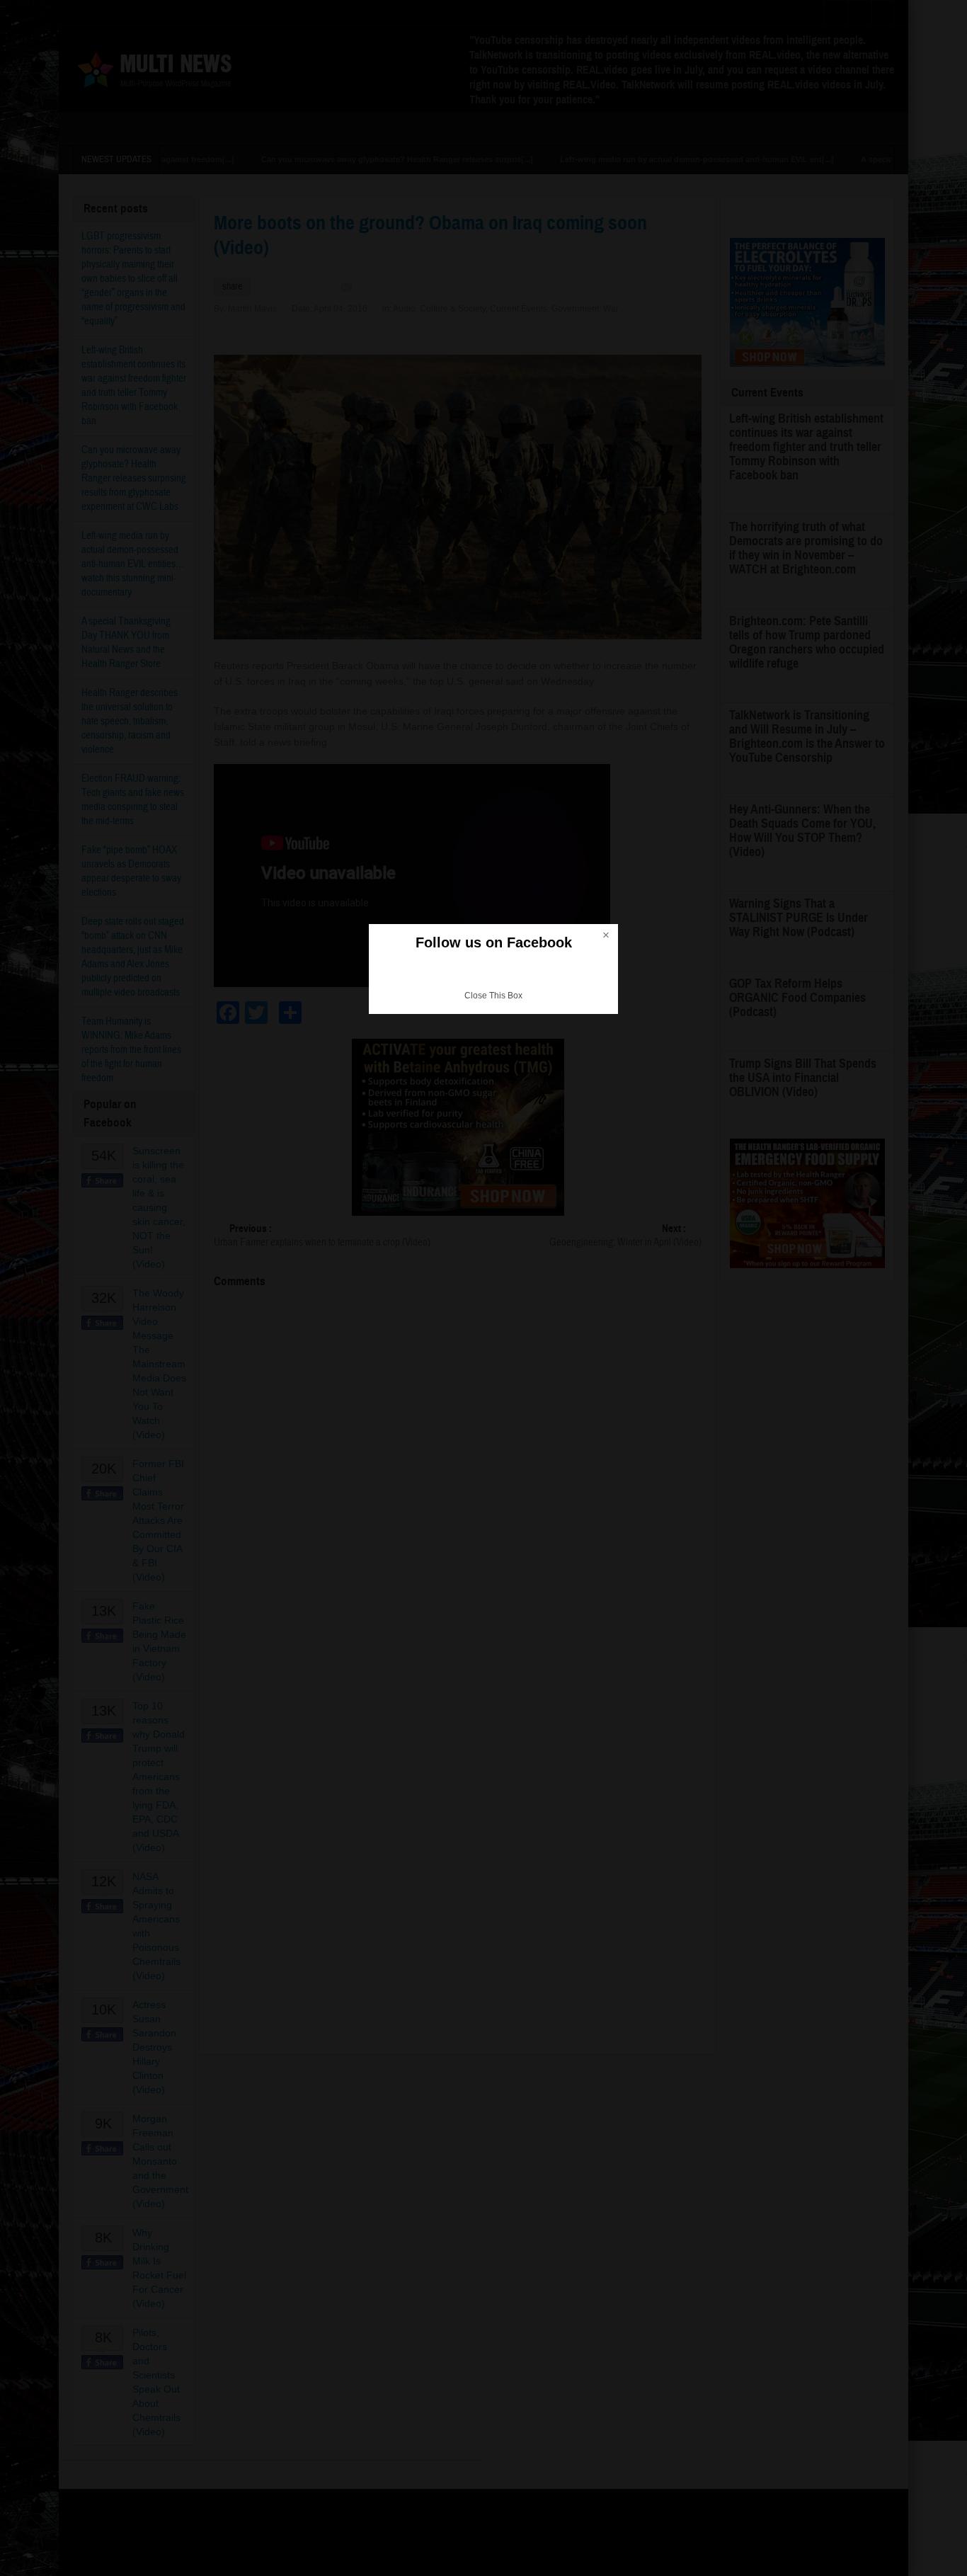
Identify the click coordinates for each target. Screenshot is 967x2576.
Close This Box (493, 996)
